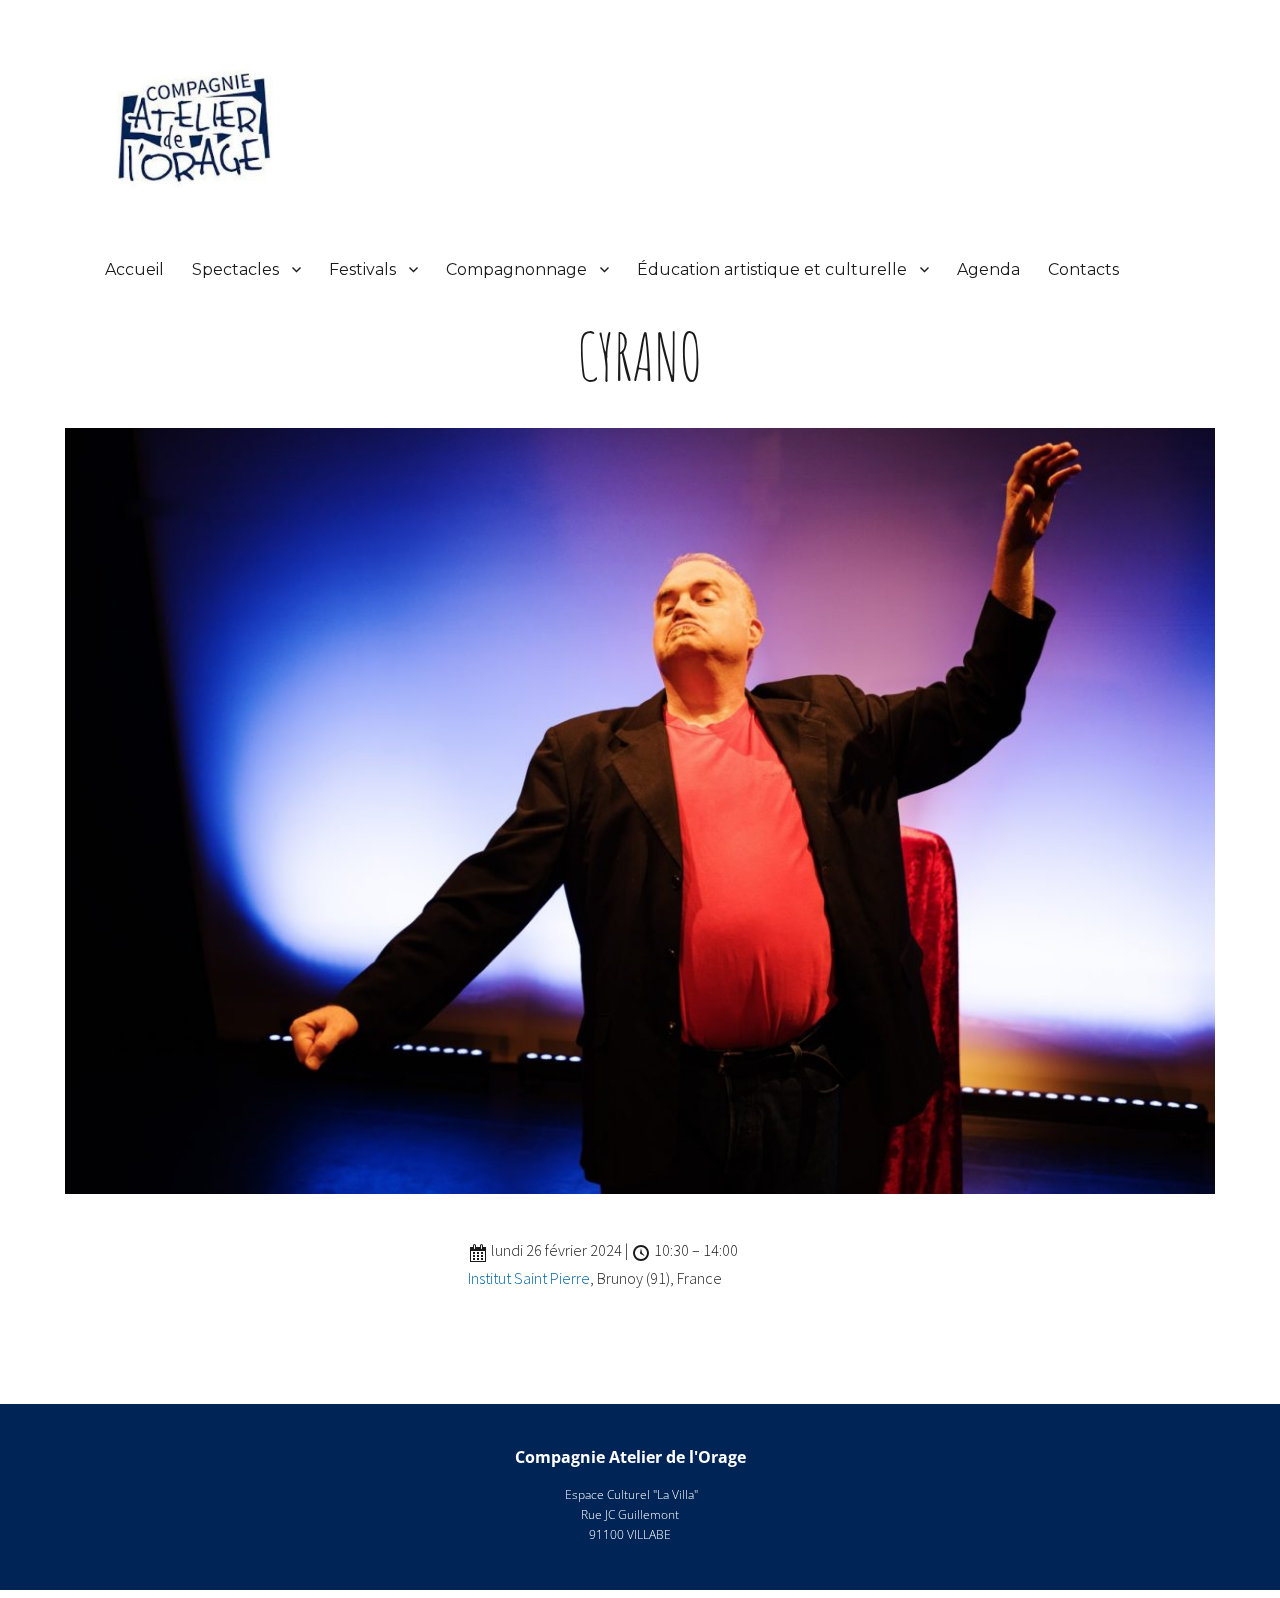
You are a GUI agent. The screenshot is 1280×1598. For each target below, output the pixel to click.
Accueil (134, 269)
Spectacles (235, 269)
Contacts (1083, 269)
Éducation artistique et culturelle (772, 269)
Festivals (362, 269)
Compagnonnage (516, 269)
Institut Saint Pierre (529, 1278)
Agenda (988, 269)
